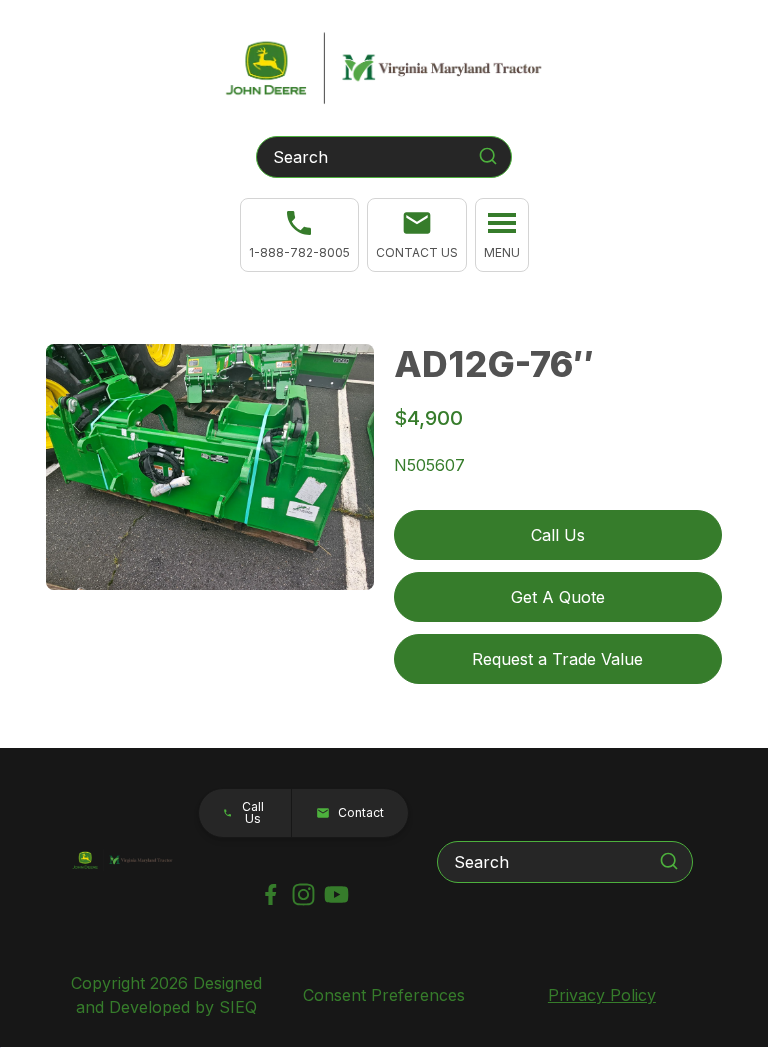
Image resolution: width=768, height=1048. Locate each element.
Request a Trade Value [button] (557, 659)
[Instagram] (303, 894)
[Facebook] (270, 894)
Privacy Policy (602, 995)
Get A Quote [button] (558, 597)
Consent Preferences (384, 995)
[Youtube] (336, 894)
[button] (417, 235)
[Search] (488, 156)
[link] (299, 235)
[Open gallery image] (210, 467)
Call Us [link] (558, 535)
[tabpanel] (210, 470)
